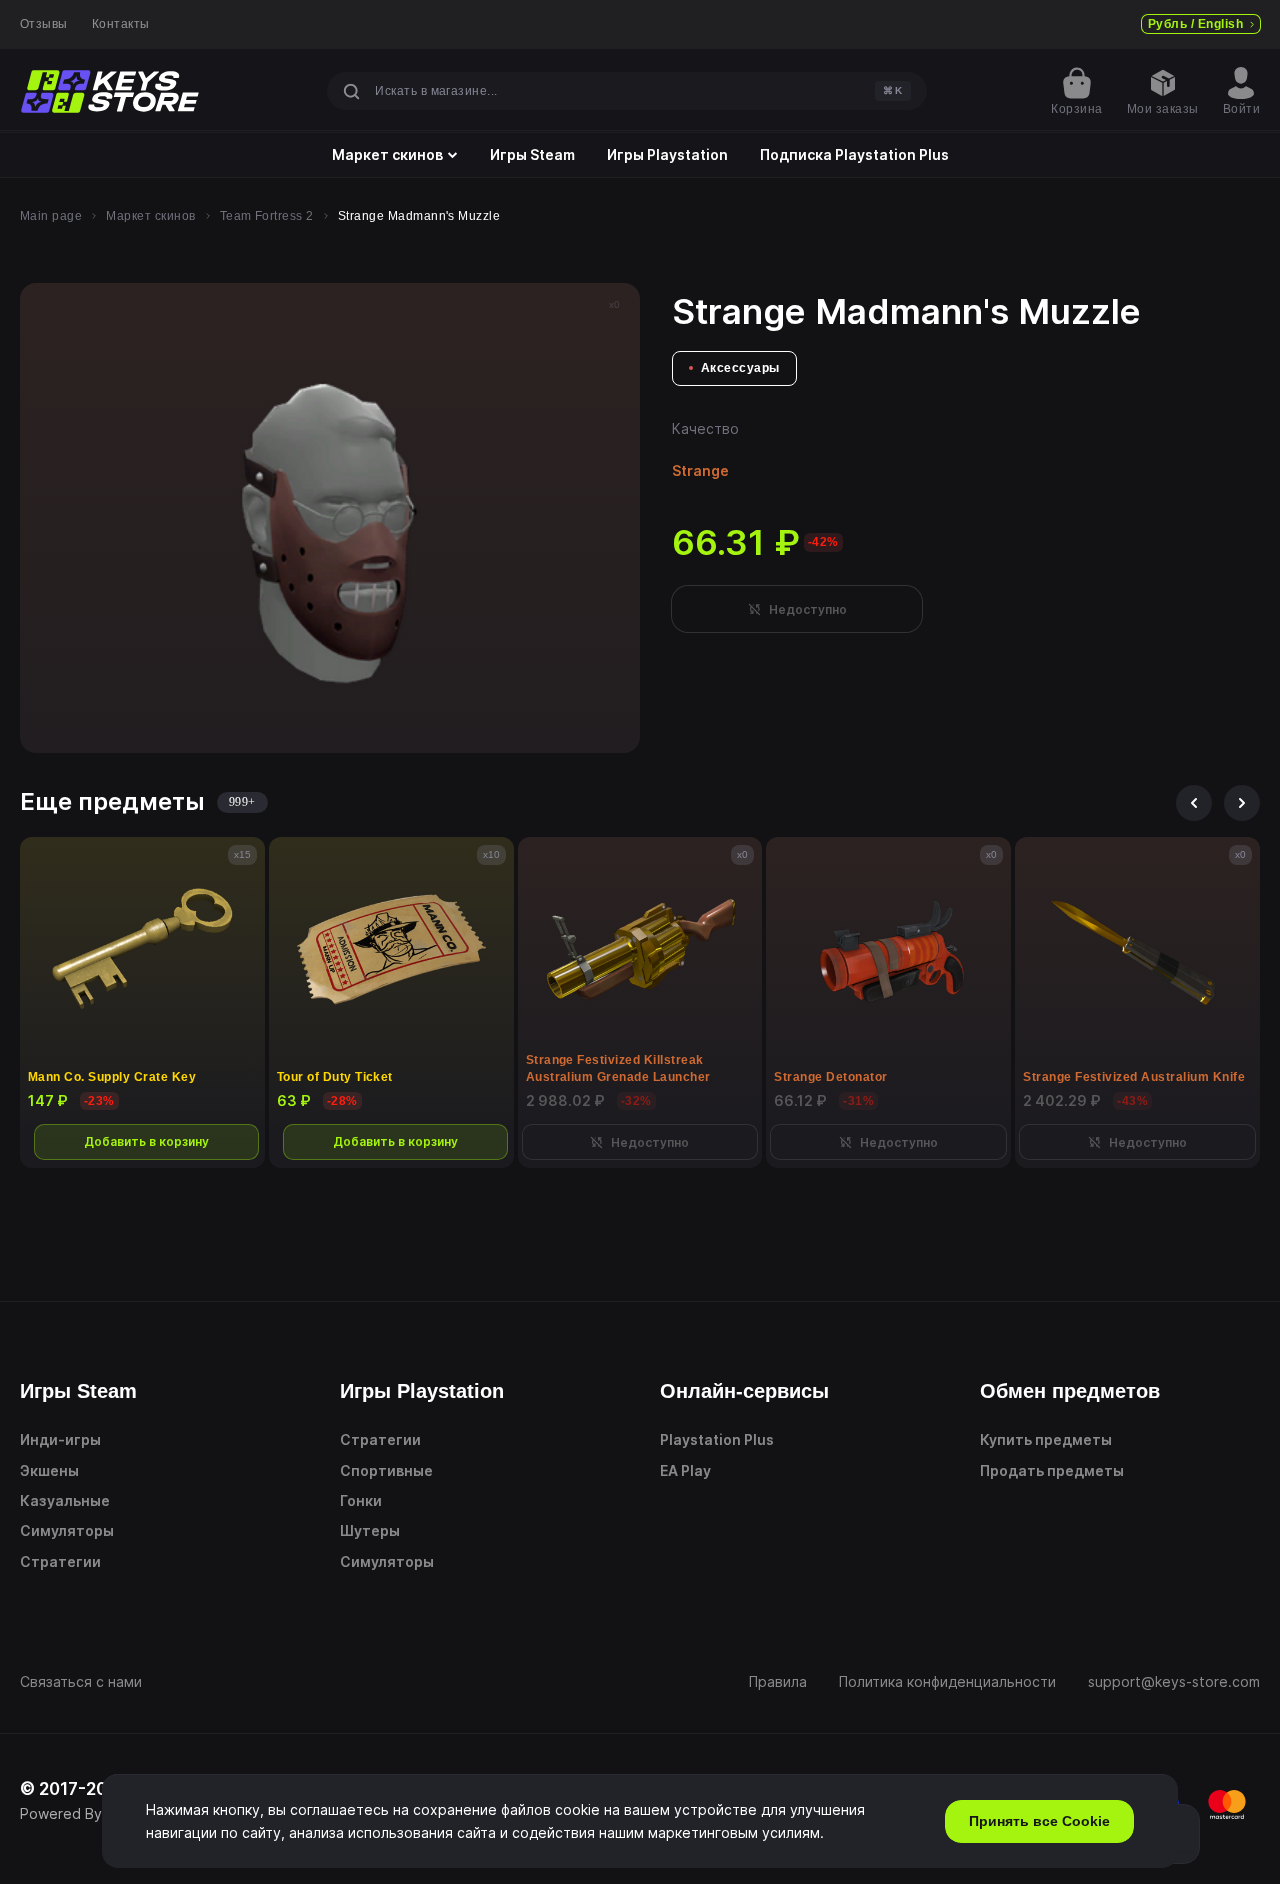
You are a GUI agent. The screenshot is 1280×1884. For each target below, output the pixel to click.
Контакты (121, 24)
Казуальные (65, 1500)
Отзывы (44, 24)
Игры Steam (532, 155)
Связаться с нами (81, 1681)
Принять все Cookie (1039, 1821)
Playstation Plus (717, 1439)
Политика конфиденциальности (947, 1681)
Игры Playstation (667, 155)
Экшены (49, 1470)
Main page (51, 216)
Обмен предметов (1070, 1391)
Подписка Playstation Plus (854, 155)
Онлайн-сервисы (744, 1391)
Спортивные (386, 1470)
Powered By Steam (84, 1813)
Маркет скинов (387, 155)
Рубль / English (1195, 24)
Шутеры (370, 1530)
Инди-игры (60, 1439)
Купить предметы (1046, 1439)
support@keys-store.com (1174, 1681)
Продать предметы (1052, 1470)
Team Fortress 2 (267, 216)
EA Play (685, 1470)
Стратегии (60, 1561)
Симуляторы (67, 1530)
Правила (778, 1681)
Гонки (361, 1500)
